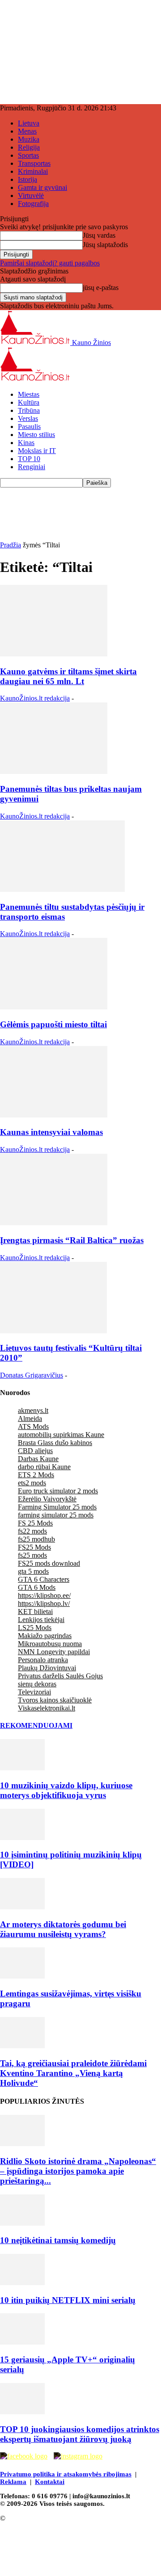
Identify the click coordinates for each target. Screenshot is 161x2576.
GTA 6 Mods (37, 1587)
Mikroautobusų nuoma (50, 1644)
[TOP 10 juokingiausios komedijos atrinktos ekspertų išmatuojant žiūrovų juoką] (22, 2412)
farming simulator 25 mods (56, 1515)
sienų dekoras (37, 1684)
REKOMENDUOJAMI (36, 1725)
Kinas (26, 443)
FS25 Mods (34, 1547)
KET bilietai (35, 1612)
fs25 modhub (36, 1539)
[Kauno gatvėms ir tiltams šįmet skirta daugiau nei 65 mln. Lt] (54, 654)
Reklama (13, 2482)
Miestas (29, 394)
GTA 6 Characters (44, 1579)
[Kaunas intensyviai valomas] (54, 1115)
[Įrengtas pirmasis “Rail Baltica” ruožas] (54, 1223)
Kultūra (29, 402)
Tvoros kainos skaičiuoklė (55, 1700)
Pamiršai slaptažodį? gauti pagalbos (50, 263)
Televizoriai (34, 1692)
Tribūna (29, 410)
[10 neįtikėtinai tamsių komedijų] (22, 2223)
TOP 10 (29, 459)
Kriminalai (33, 171)
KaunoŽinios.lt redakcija (35, 698)
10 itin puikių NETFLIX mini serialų (68, 2300)
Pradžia (11, 545)
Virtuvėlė (31, 195)
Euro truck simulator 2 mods (58, 1491)
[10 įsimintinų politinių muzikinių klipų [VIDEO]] (22, 1838)
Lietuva (29, 123)
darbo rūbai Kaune (44, 1467)
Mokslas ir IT (37, 451)
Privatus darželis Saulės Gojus (60, 1676)
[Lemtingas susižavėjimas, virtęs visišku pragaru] (22, 1976)
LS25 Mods (35, 1628)
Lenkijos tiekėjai (41, 1620)
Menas (27, 131)
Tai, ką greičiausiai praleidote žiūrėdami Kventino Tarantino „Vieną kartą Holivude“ (73, 2073)
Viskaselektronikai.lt (47, 1708)
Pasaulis (29, 427)
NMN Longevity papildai (54, 1652)
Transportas (34, 163)
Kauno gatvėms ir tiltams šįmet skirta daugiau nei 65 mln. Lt (68, 676)
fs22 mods (32, 1531)
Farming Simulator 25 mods (57, 1507)
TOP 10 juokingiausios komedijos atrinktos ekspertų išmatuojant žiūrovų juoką (80, 2434)
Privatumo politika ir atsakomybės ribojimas (66, 2474)
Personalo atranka (43, 1660)
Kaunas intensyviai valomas (51, 1132)
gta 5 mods (33, 1571)
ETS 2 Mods (36, 1475)
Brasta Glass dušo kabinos (55, 1443)
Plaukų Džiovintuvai (47, 1668)
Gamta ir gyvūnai (42, 187)
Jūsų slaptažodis (105, 245)
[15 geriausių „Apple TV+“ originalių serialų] (22, 2342)
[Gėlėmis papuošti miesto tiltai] (54, 1007)
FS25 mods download (49, 1563)
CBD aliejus (35, 1451)
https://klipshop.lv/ (44, 1603)
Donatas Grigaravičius (32, 1375)
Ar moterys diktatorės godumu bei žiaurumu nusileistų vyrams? (63, 1929)
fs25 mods (32, 1555)
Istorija (28, 179)
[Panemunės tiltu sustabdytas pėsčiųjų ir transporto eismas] (62, 889)
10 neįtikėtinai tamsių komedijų (58, 2240)
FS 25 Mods (35, 1523)
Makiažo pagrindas (45, 1636)
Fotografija (33, 204)
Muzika (29, 139)
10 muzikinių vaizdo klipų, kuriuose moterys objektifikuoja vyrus (66, 1790)
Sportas (28, 155)
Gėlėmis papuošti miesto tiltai (53, 1024)
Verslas (28, 418)
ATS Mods (33, 1427)
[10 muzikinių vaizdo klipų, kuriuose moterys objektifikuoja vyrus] (22, 1768)
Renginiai (32, 467)
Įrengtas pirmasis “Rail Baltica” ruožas (72, 1240)
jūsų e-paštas (101, 288)
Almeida (30, 1418)
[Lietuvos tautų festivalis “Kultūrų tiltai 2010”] (53, 1331)
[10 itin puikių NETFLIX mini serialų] (22, 2283)
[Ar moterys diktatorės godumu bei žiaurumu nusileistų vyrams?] (22, 1907)
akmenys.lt (33, 1410)
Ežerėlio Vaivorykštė (47, 1499)
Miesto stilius (36, 435)
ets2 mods (32, 1483)
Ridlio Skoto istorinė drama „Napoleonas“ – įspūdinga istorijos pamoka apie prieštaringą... (78, 2171)
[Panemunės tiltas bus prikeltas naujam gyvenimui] (54, 771)
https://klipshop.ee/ (44, 1595)
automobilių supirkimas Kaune (61, 1435)
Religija (29, 147)
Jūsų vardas (99, 235)
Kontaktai (50, 2482)
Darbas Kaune (38, 1459)
